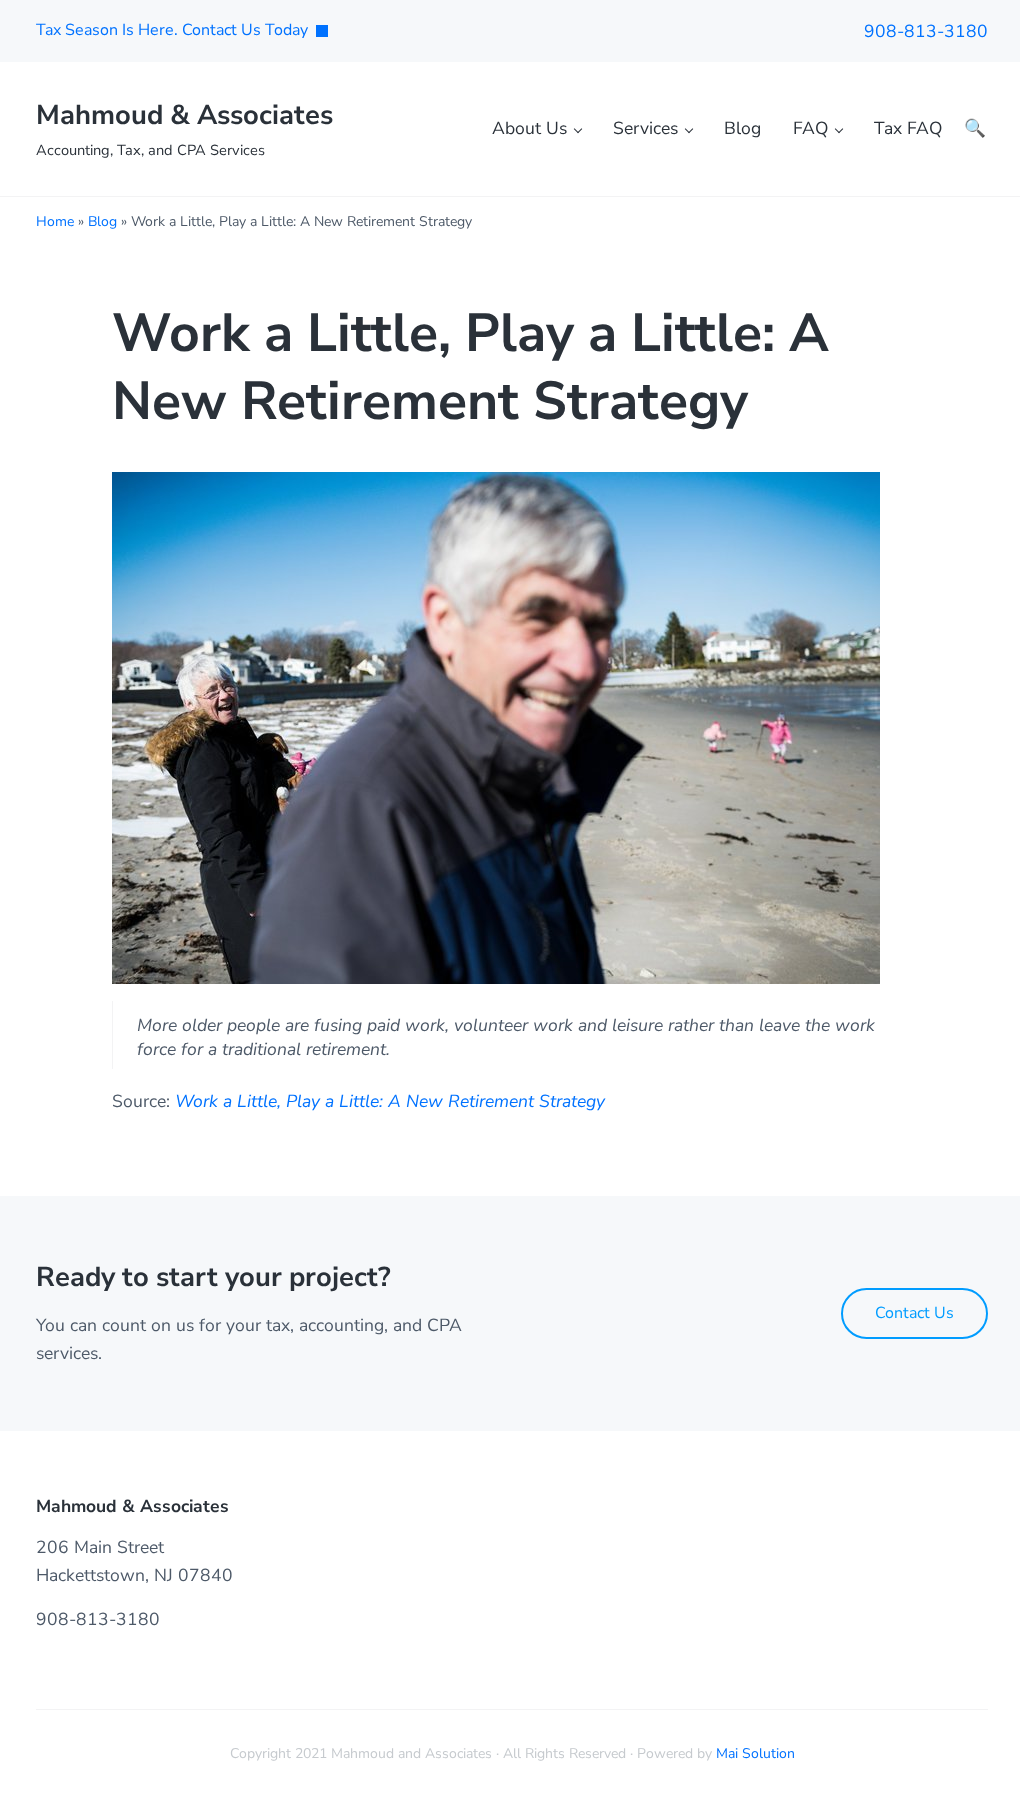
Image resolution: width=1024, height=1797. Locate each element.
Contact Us (914, 1313)
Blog (102, 221)
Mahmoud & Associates (184, 115)
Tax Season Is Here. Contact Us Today (172, 30)
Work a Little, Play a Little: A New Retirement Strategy (390, 1101)
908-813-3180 (926, 31)
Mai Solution (755, 1753)
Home (55, 221)
